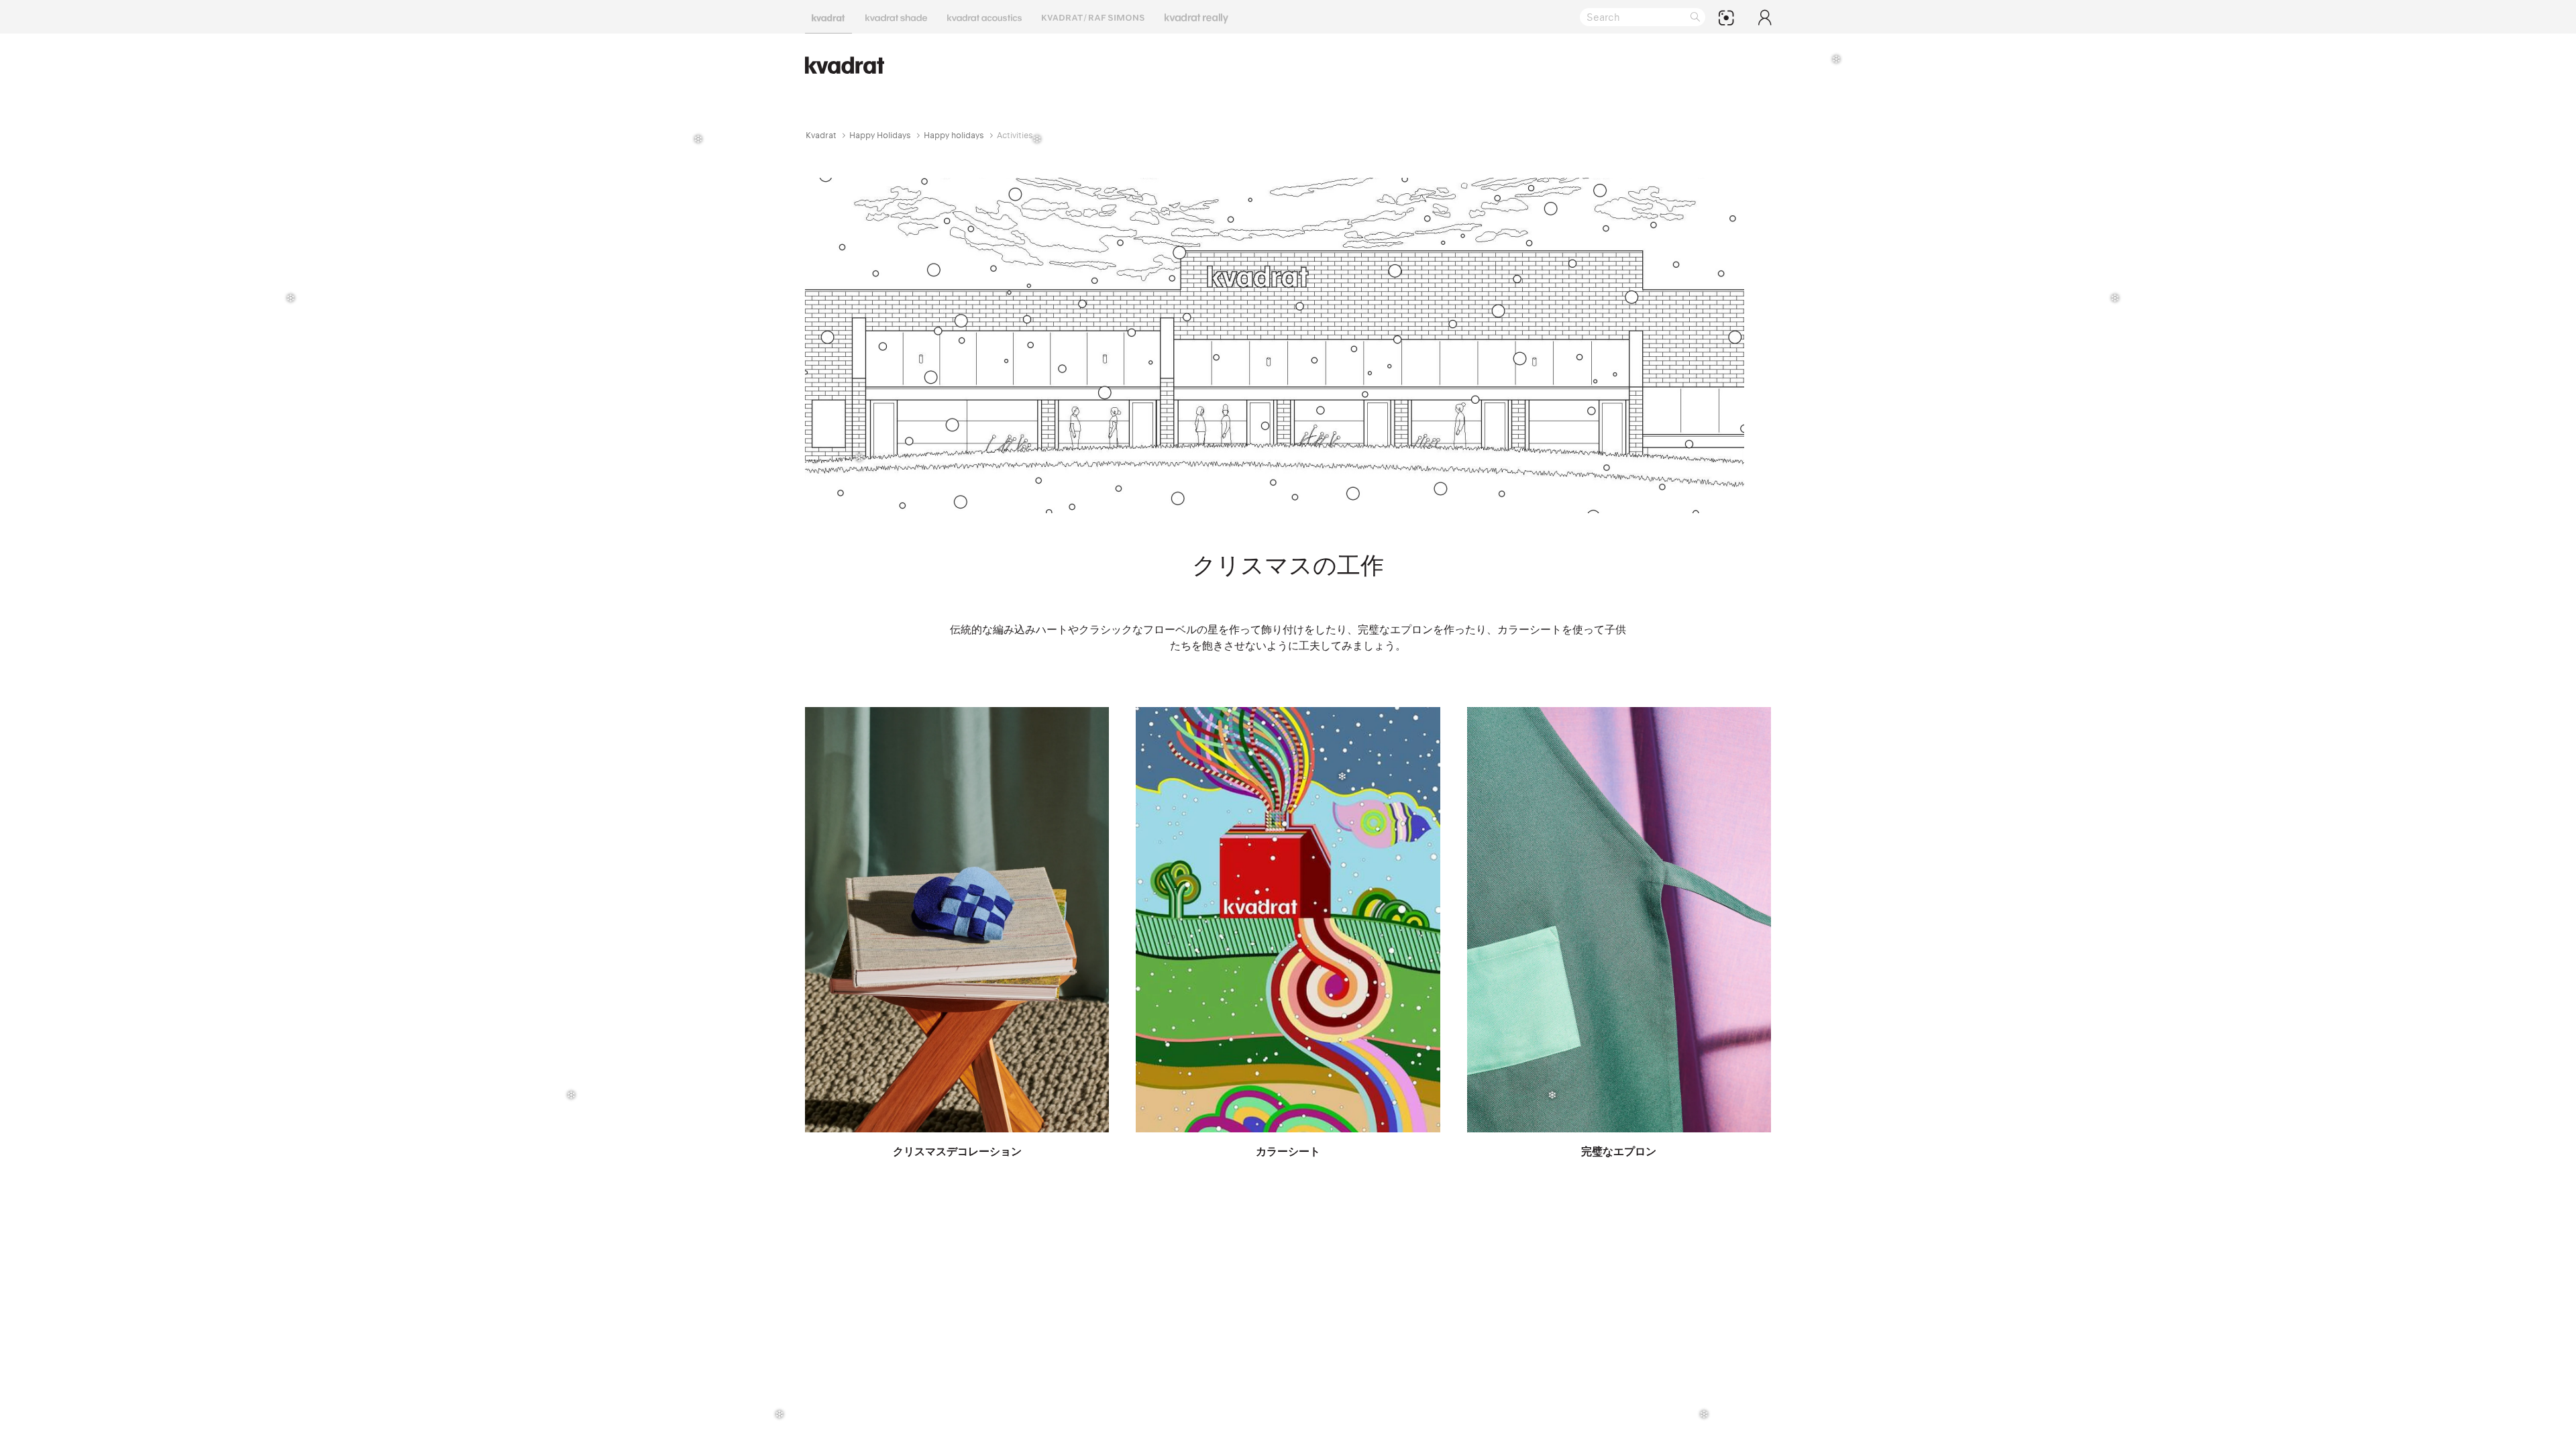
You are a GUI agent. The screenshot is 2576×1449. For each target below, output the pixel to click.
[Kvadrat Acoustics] (984, 17)
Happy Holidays (880, 135)
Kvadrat (821, 135)
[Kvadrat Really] (1196, 17)
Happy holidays (954, 135)
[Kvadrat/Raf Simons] (1093, 17)
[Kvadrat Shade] (896, 17)
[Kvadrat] (828, 17)
